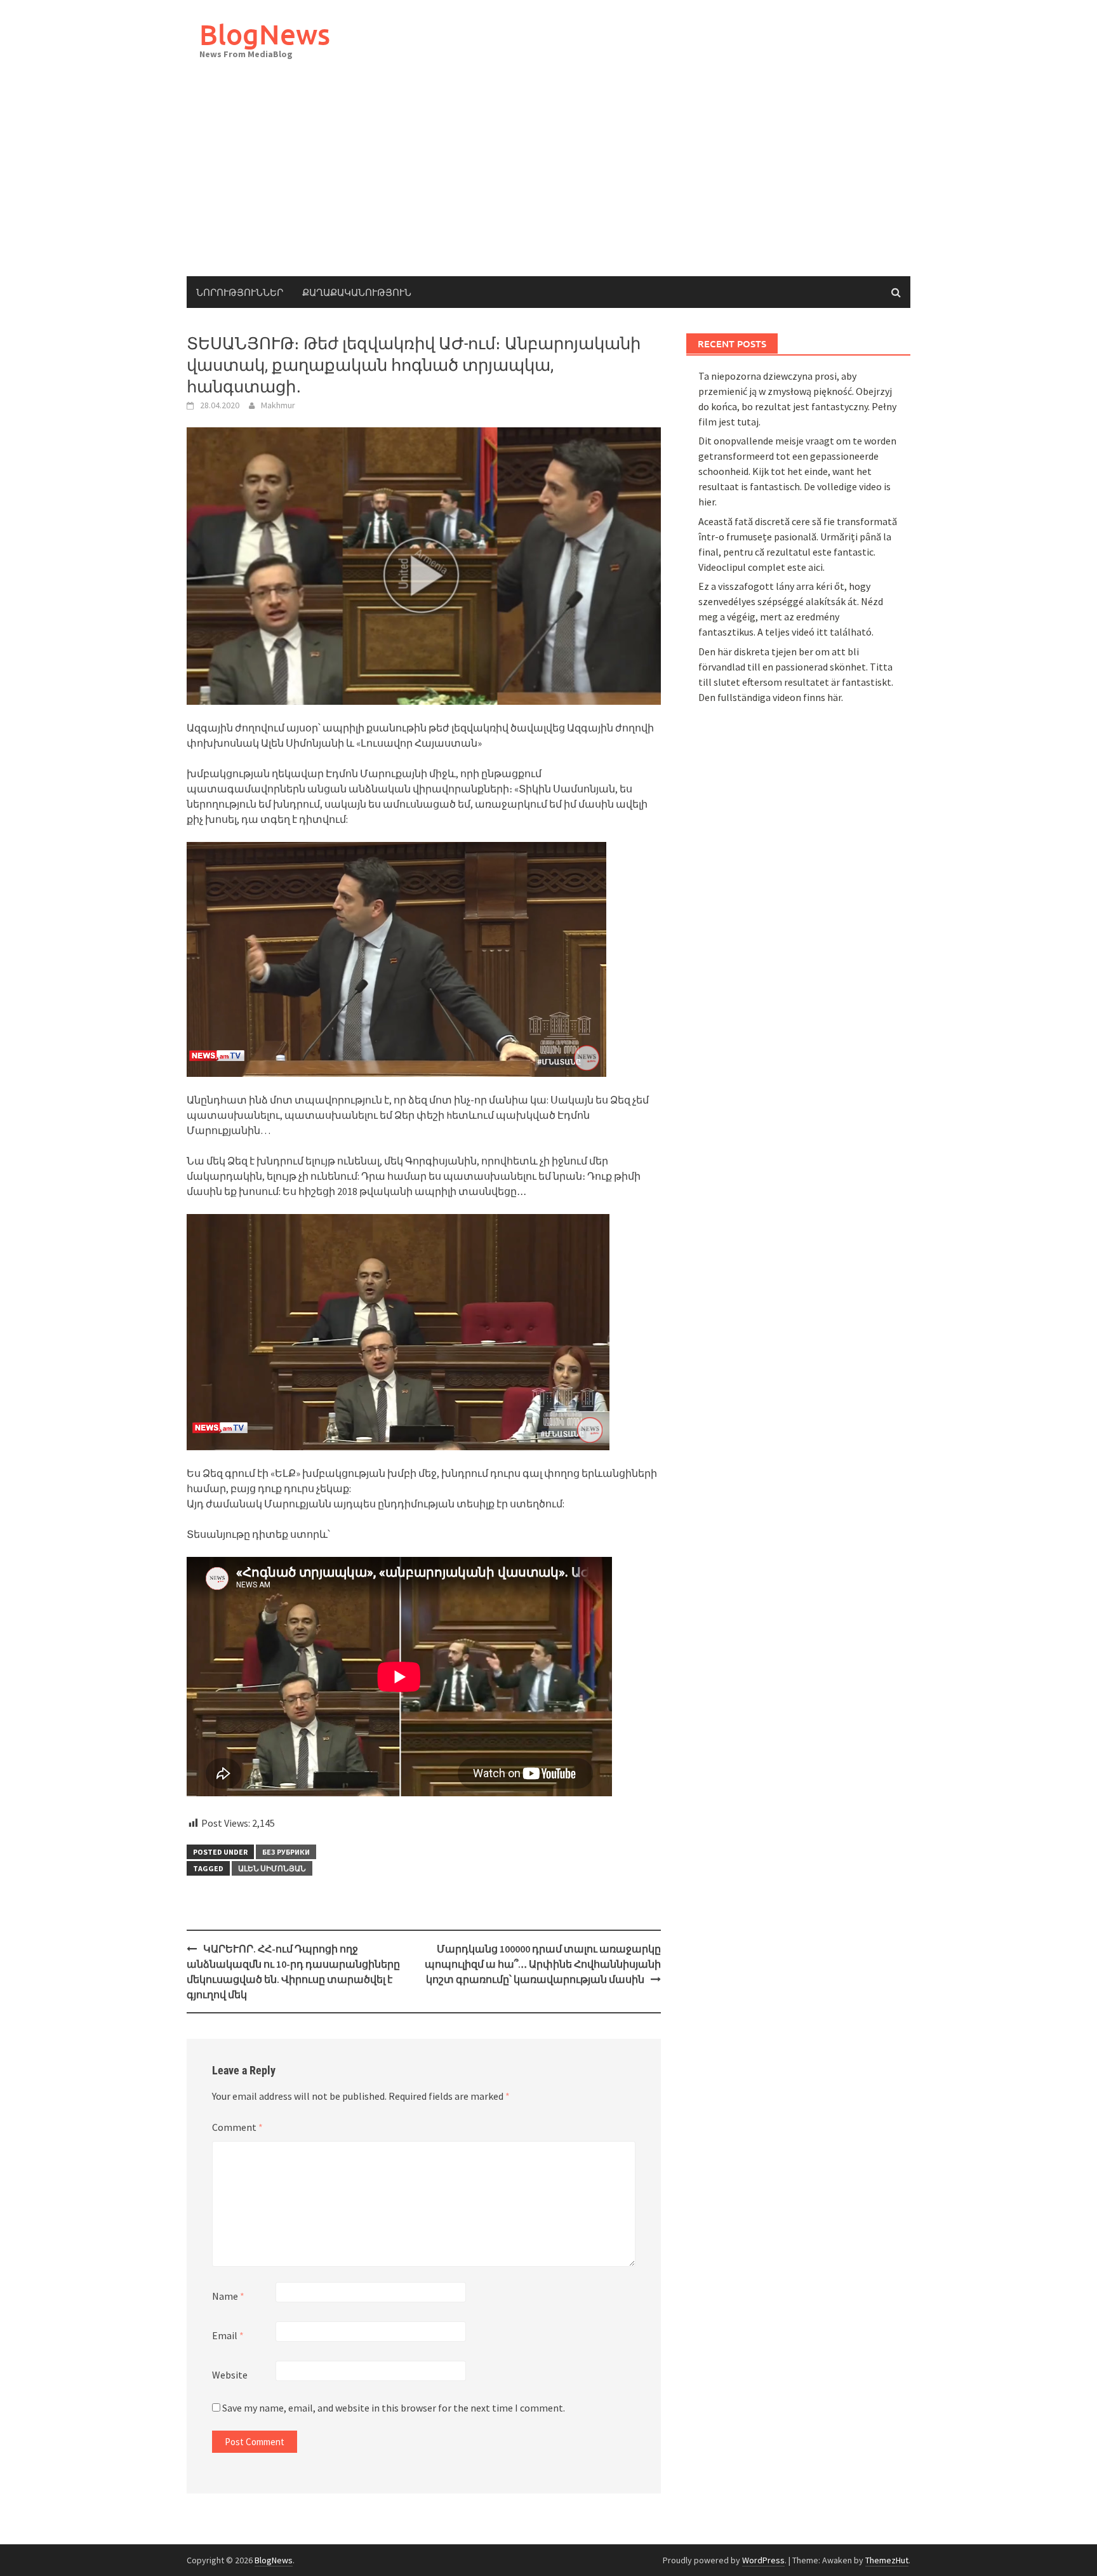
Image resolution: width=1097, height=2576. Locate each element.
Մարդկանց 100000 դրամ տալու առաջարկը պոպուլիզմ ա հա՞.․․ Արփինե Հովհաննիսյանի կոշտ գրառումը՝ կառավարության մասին (543, 1964)
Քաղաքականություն (357, 292)
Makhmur (278, 405)
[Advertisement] (548, 181)
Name (228, 2296)
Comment (237, 2127)
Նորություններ (240, 292)
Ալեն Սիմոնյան (272, 1868)
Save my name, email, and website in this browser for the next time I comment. (394, 2408)
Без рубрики (286, 1852)
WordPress (763, 2560)
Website (230, 2375)
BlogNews (265, 34)
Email (228, 2335)
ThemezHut (887, 2560)
